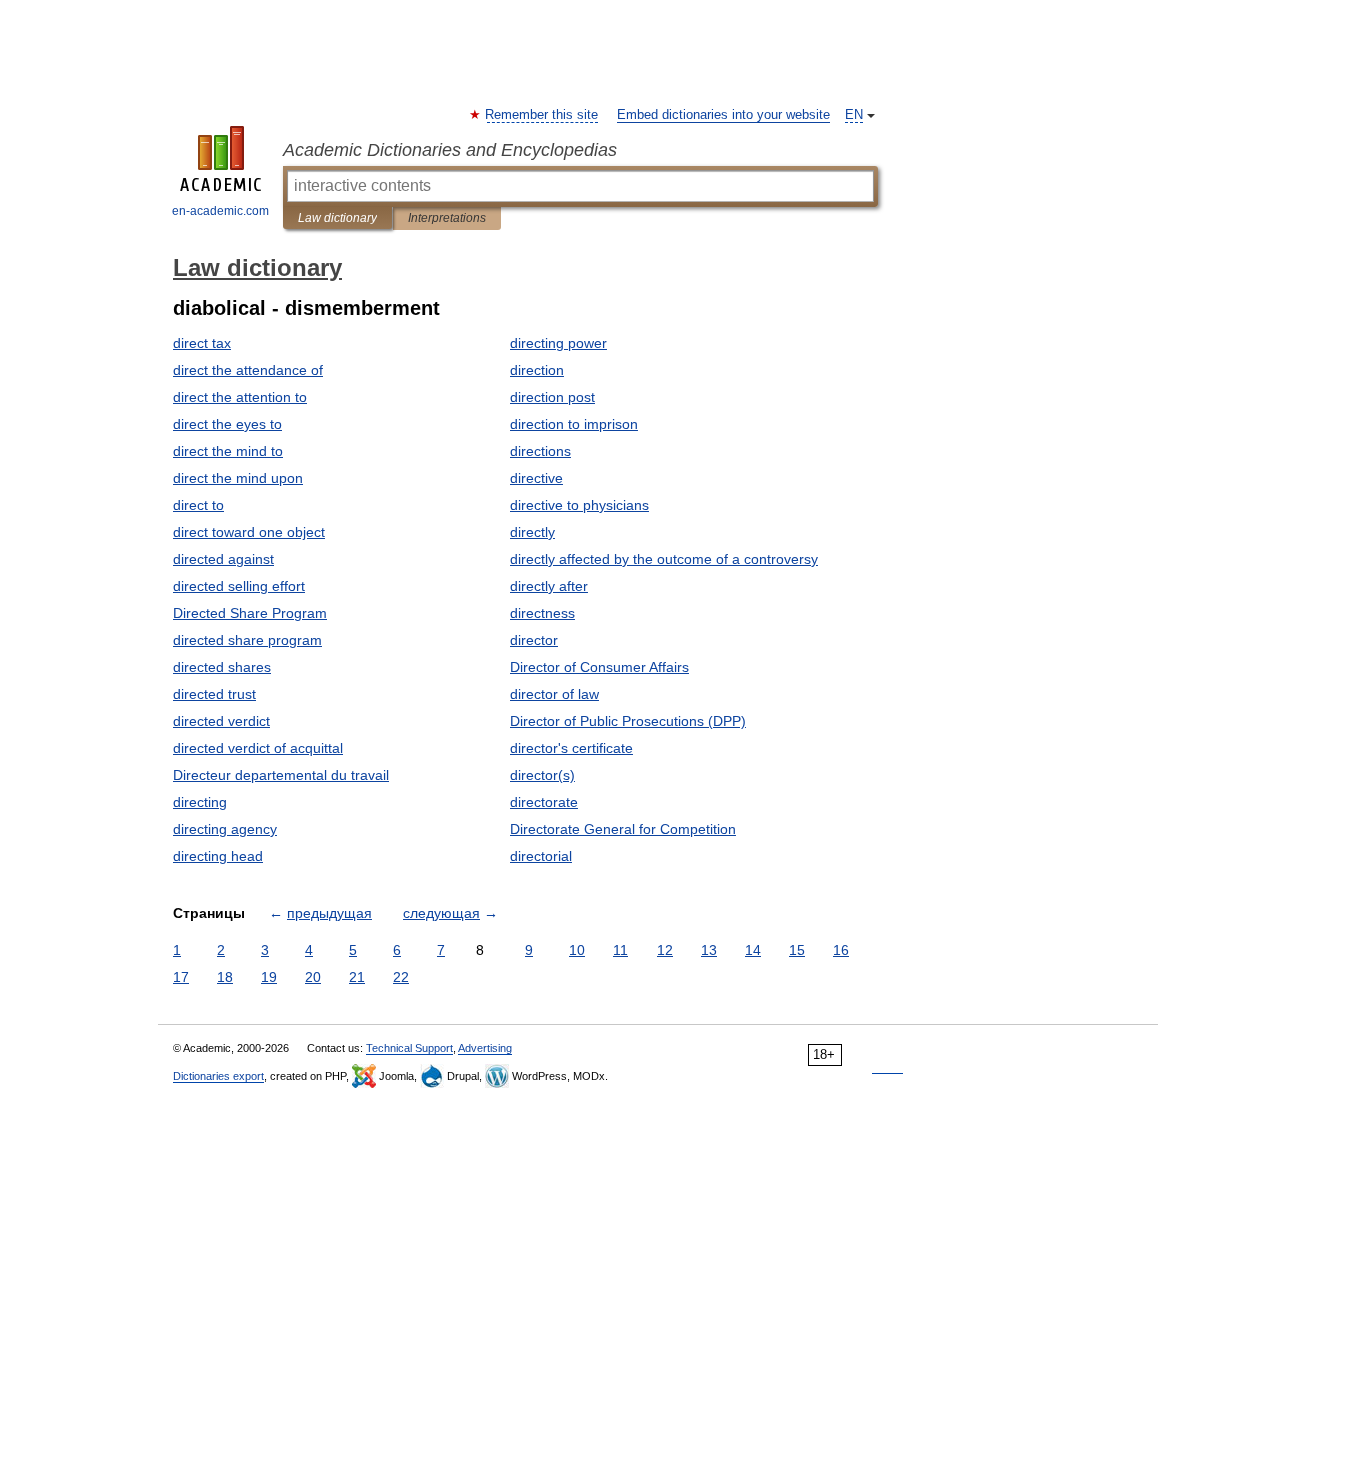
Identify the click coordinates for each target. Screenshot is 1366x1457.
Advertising (485, 1048)
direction (537, 370)
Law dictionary (337, 218)
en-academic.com (220, 211)
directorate (544, 802)
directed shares (222, 667)
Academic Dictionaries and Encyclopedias (450, 150)
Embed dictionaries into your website (723, 115)
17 (181, 977)
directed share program (247, 640)
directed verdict (221, 721)
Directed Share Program (250, 613)
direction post (552, 397)
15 (797, 950)
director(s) (542, 775)
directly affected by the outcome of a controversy (664, 559)
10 (577, 950)
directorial (541, 856)
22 (401, 977)
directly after (549, 586)
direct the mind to (228, 451)
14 (753, 950)
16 (841, 950)
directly (532, 532)
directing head (218, 856)
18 (225, 977)
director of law (554, 694)
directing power (558, 343)
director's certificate (571, 748)
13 (709, 950)
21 (357, 977)
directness (542, 613)
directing (200, 802)
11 (620, 950)
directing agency (225, 829)
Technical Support (409, 1048)
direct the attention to (240, 397)
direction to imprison (574, 424)
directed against (223, 559)
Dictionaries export (218, 1076)
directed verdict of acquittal (258, 748)
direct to (198, 505)
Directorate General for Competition (623, 829)
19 (269, 977)
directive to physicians (579, 505)
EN (854, 115)
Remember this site (542, 115)
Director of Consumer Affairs (599, 667)
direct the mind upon (238, 478)
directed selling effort (239, 586)
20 (313, 977)
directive (536, 478)
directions (540, 451)
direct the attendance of (248, 370)
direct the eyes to (227, 424)
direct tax (202, 343)
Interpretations (447, 218)
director (534, 640)
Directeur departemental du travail (281, 775)
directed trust (214, 694)
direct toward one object (249, 532)
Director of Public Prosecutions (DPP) (628, 721)
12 (665, 950)
